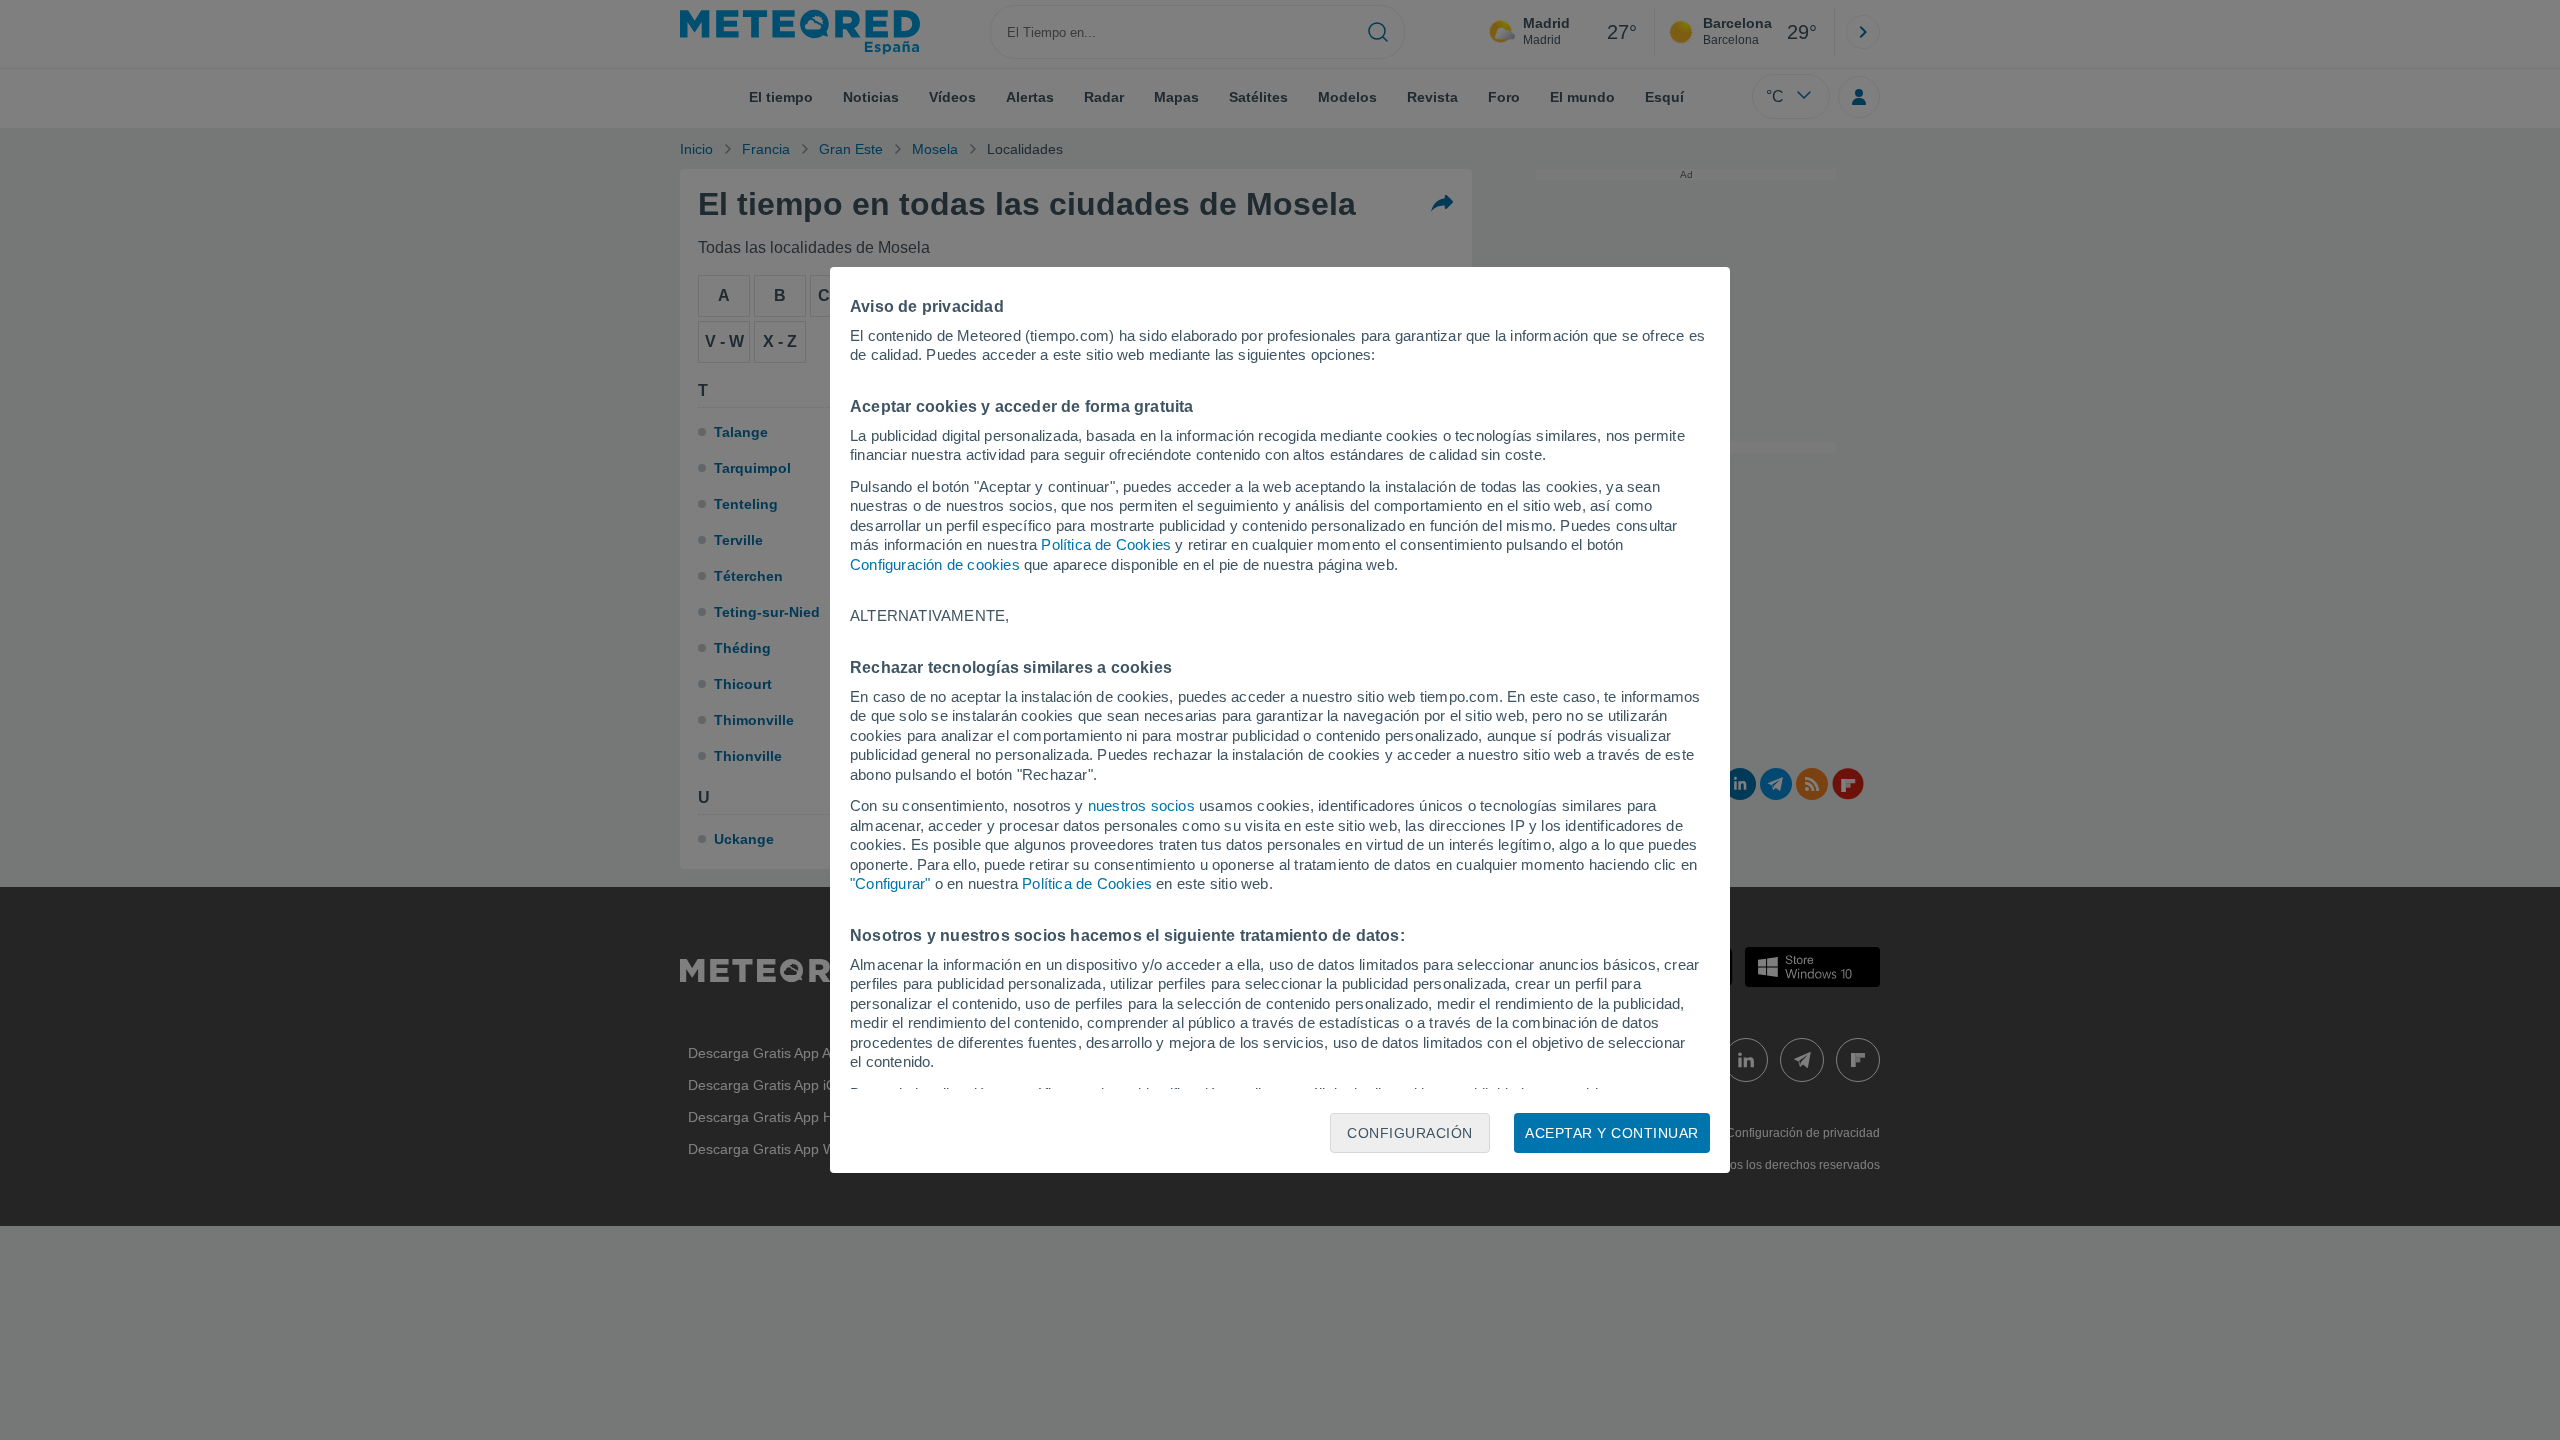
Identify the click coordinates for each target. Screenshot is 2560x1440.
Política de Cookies (1106, 544)
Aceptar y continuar (1612, 1133)
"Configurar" (890, 883)
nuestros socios (1141, 805)
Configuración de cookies (935, 564)
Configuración (1410, 1133)
